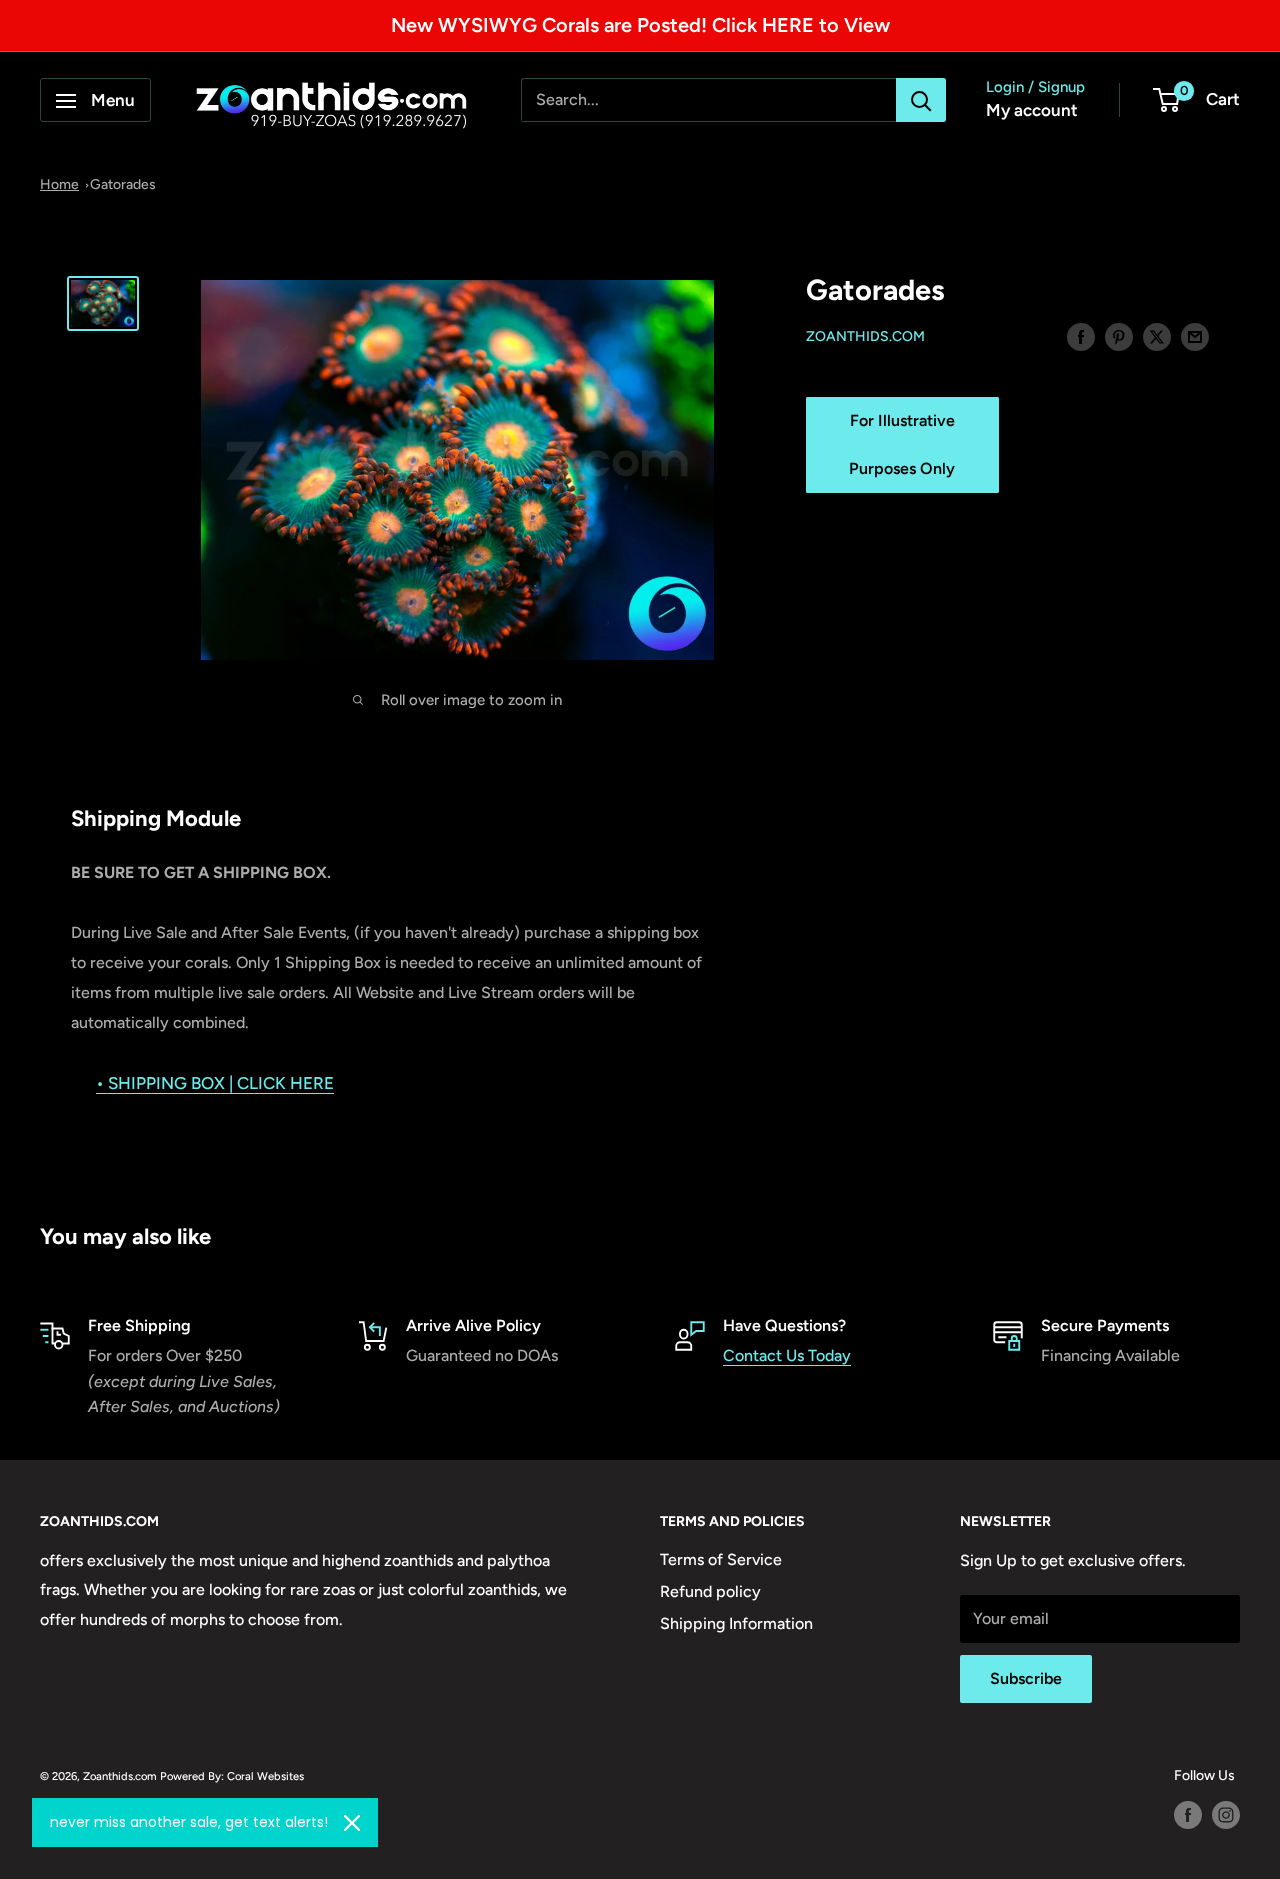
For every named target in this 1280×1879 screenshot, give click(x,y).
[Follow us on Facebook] (1188, 1815)
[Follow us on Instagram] (1226, 1815)
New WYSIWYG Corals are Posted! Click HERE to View (640, 25)
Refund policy (710, 1591)
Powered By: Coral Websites (232, 1776)
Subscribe (1026, 1678)
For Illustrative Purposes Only (902, 445)
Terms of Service (721, 1559)
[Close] (352, 1823)
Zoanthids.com (865, 337)
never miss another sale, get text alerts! (189, 1822)
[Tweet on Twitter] (1157, 336)
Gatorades (123, 184)
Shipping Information (736, 1623)
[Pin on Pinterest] (1119, 336)
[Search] (921, 101)
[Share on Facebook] (1081, 336)
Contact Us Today (787, 1355)
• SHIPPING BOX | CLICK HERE (215, 1083)
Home (59, 184)
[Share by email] (1195, 336)
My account (1032, 111)
